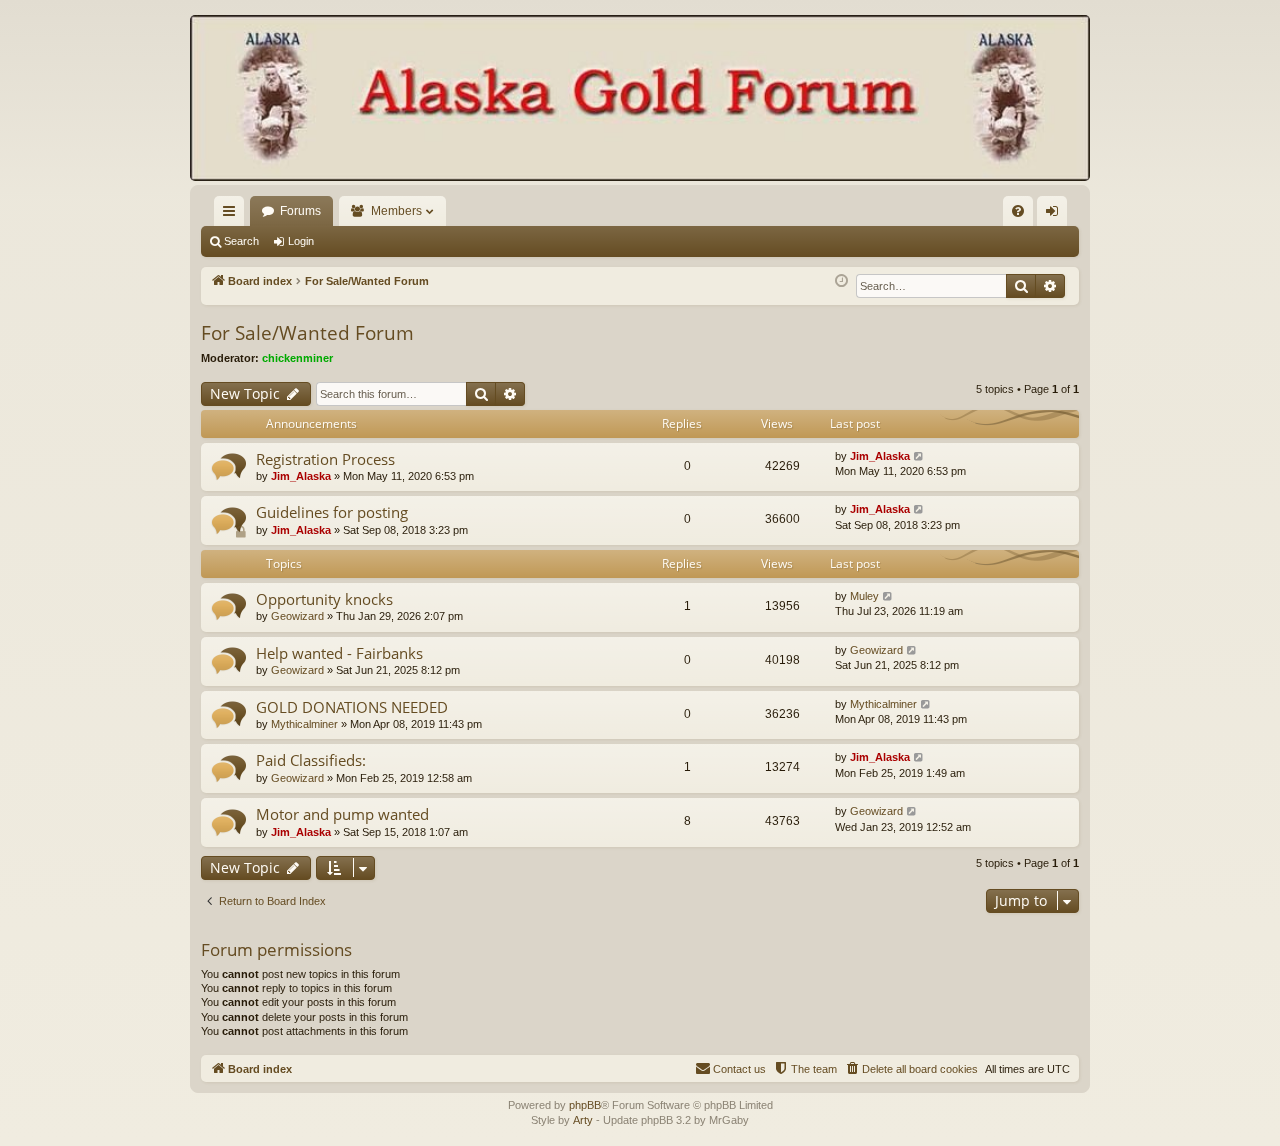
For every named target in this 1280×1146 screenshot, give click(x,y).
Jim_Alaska (301, 476)
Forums (300, 211)
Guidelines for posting (332, 512)
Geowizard (297, 616)
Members (396, 211)
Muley (864, 596)
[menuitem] (1018, 211)
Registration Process (325, 459)
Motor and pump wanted (342, 814)
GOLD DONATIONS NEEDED (352, 707)
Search (241, 241)
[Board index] (640, 100)
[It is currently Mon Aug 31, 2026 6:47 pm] (841, 281)
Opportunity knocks (324, 599)
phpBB (585, 1105)
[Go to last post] (919, 456)
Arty (583, 1120)
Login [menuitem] (1056, 215)
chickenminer (297, 358)
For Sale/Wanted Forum (307, 333)
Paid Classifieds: (311, 760)
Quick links (233, 215)
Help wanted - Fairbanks (339, 653)
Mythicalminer (304, 724)
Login (301, 241)
